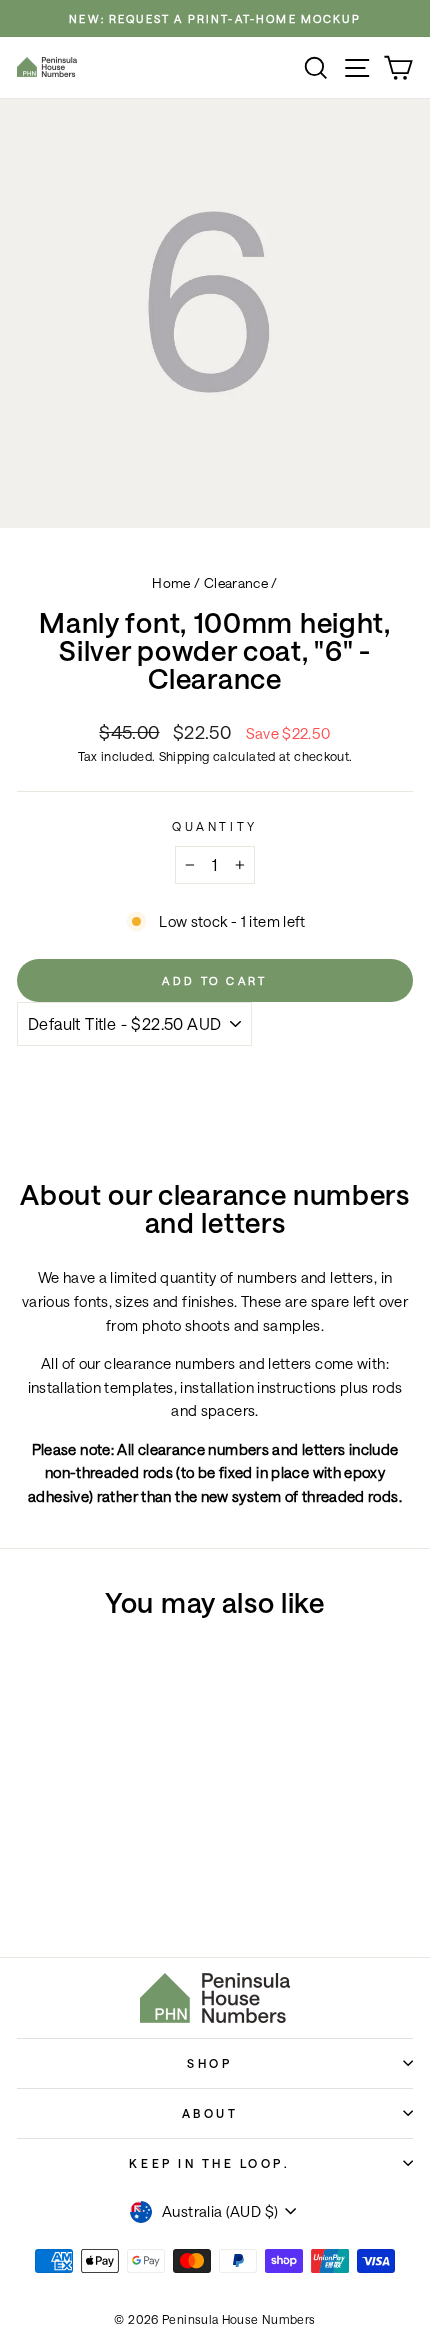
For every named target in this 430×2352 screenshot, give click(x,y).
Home (171, 583)
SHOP (209, 2063)
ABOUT (210, 2113)
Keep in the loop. (209, 2163)
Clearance (236, 583)
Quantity (214, 826)
